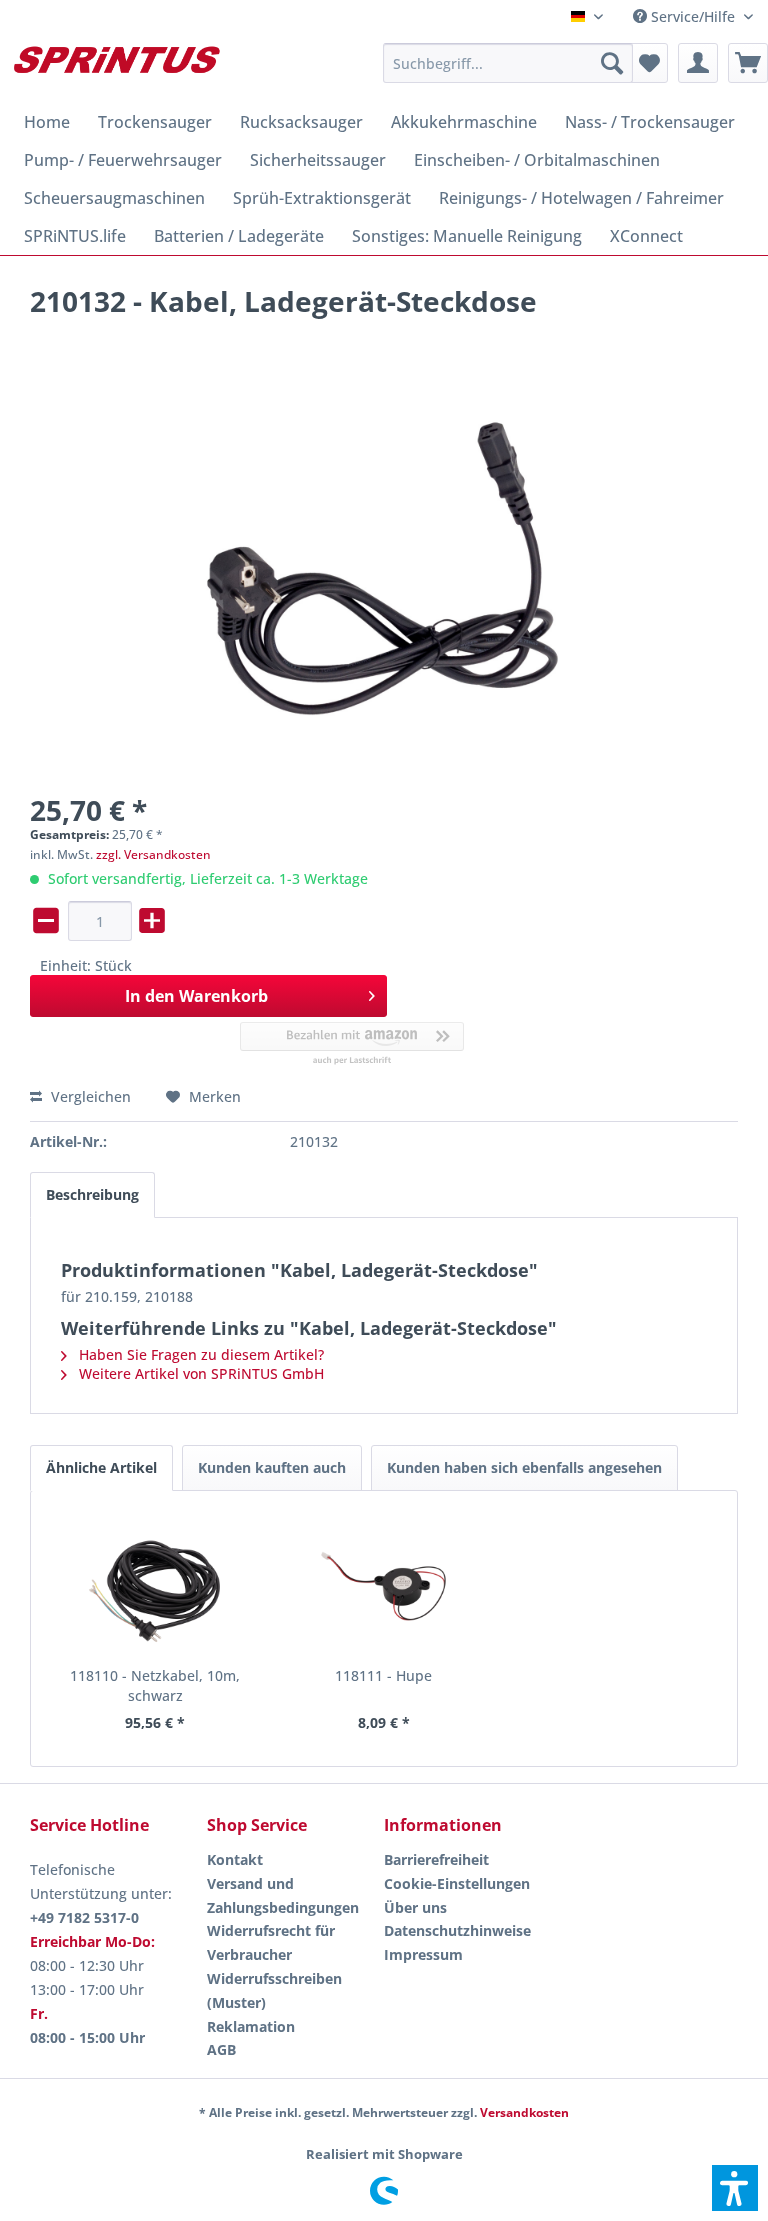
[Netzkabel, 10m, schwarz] (155, 1586)
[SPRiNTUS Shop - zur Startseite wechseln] (116, 68)
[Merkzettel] (648, 63)
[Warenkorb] (748, 63)
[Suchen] (612, 63)
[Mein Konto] (698, 63)
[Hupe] (384, 1586)
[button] (735, 2188)
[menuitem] (693, 16)
